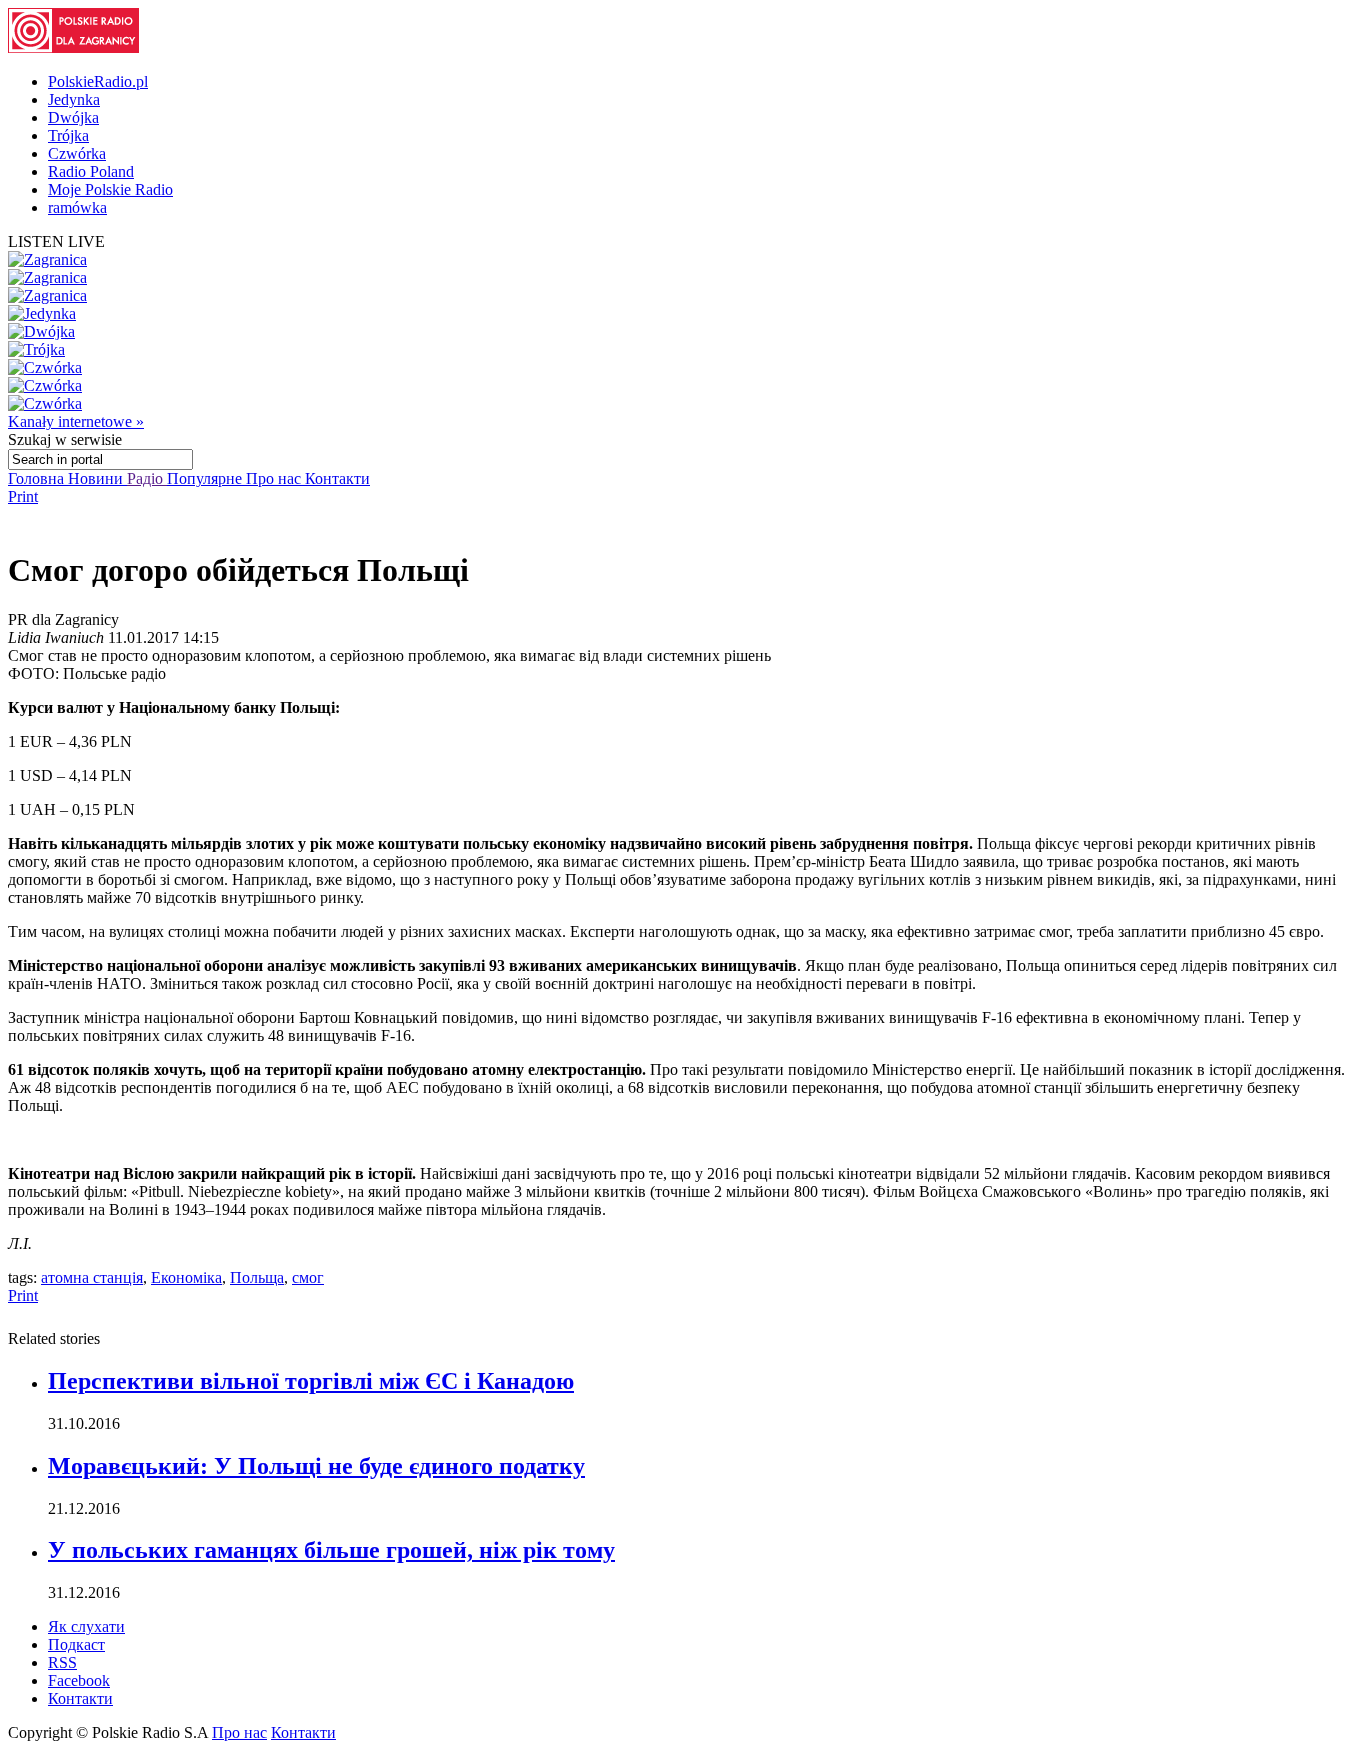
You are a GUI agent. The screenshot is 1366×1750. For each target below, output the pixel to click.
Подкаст (76, 1644)
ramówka (77, 207)
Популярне (206, 478)
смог (308, 1277)
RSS (62, 1662)
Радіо (147, 478)
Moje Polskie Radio (110, 189)
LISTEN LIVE (56, 241)
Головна (38, 478)
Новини (97, 478)
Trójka (68, 135)
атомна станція (92, 1277)
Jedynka (74, 99)
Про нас (275, 478)
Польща (257, 1277)
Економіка (186, 1277)
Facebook (79, 1680)
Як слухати (86, 1626)
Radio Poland (91, 171)
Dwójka (73, 117)
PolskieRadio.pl (98, 81)
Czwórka (77, 153)
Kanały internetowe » (76, 421)
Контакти (337, 478)
